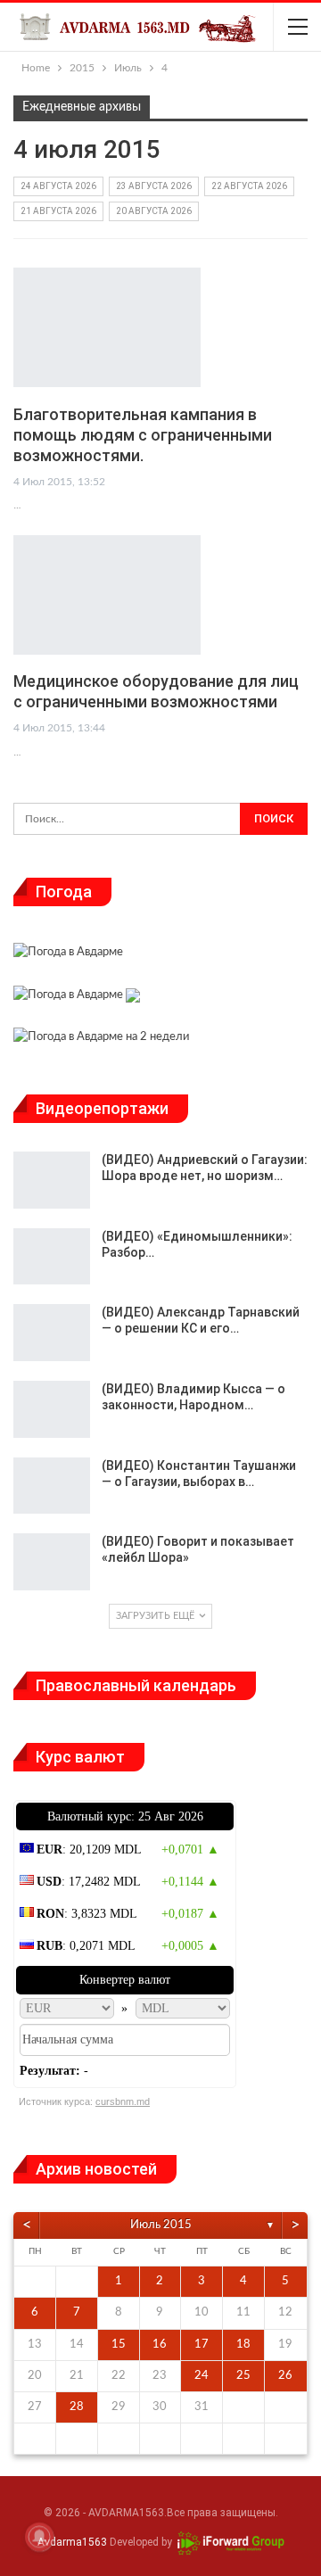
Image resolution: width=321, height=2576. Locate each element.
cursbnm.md (123, 2101)
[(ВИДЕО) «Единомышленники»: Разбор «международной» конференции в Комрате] (52, 1257)
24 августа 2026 (58, 186)
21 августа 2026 (58, 211)
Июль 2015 (161, 2225)
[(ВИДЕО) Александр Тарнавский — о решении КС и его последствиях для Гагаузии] (52, 1333)
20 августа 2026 (154, 211)
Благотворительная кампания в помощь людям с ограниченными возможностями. (143, 435)
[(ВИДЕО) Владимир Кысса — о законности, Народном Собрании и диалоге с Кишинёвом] (52, 1409)
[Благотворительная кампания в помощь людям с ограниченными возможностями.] (107, 327)
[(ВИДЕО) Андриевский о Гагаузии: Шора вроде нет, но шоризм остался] (52, 1180)
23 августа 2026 (154, 186)
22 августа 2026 (249, 186)
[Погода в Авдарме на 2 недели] (101, 1040)
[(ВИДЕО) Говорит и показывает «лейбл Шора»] (52, 1562)
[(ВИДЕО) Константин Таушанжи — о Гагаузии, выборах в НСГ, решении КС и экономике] (52, 1486)
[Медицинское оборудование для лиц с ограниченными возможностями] (107, 595)
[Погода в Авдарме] (68, 955)
